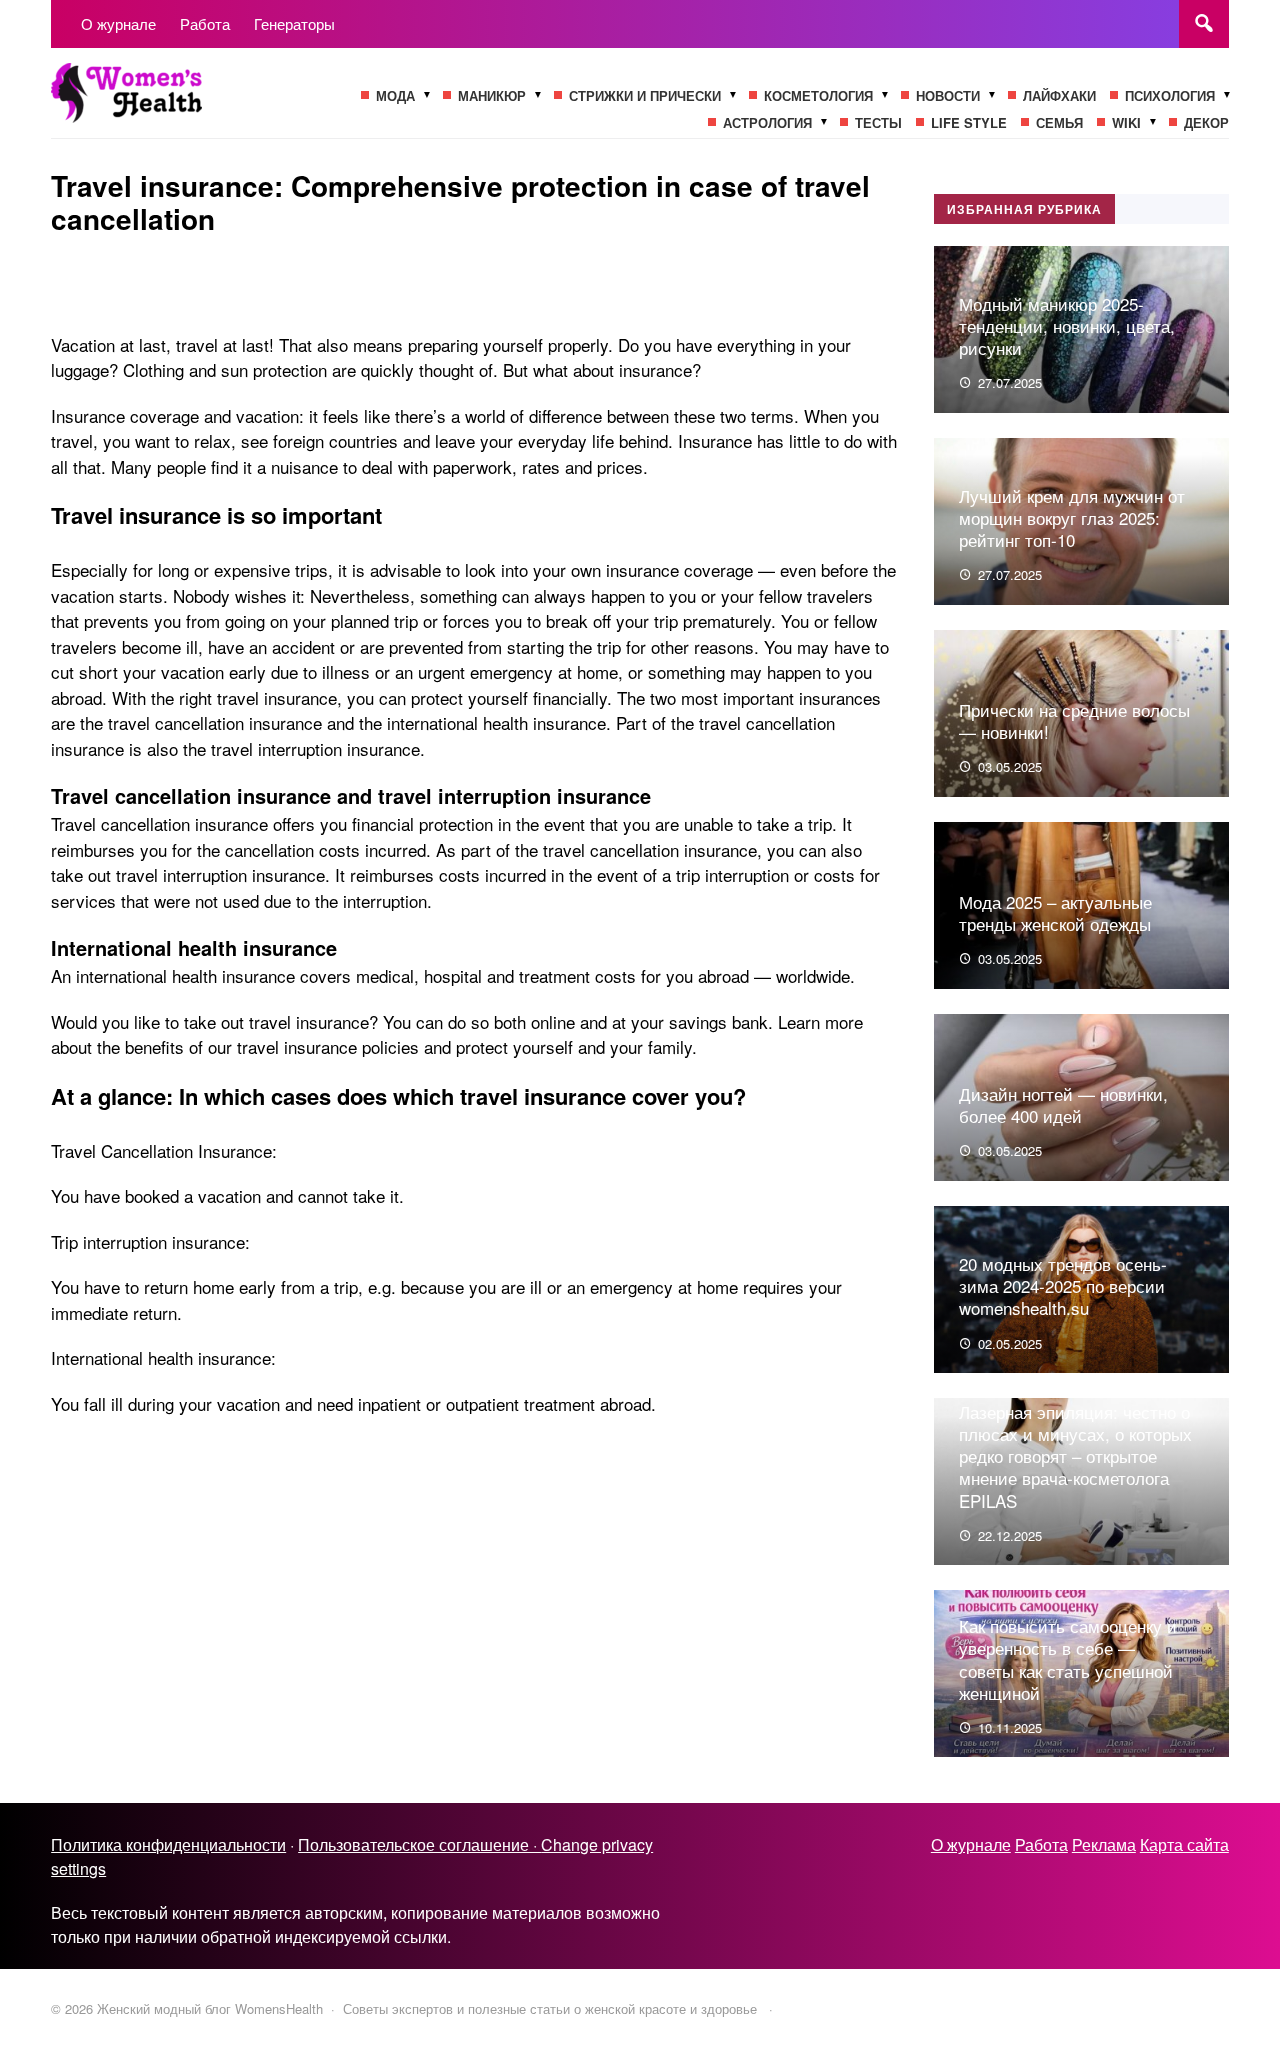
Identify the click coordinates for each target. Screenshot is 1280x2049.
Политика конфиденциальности (168, 1844)
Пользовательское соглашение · (419, 1844)
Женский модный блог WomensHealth (201, 103)
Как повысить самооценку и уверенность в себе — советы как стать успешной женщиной (1068, 1658)
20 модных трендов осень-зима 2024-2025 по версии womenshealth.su (1063, 1285)
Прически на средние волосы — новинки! (1074, 720)
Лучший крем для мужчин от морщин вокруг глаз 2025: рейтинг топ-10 (1072, 517)
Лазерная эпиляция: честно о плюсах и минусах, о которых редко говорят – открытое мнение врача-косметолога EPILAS (1075, 1455)
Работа (1041, 1844)
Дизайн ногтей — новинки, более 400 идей (1063, 1104)
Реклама (1104, 1844)
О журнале (971, 1844)
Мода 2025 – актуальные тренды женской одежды (1055, 912)
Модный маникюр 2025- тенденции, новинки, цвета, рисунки (1067, 325)
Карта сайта (1184, 1844)
